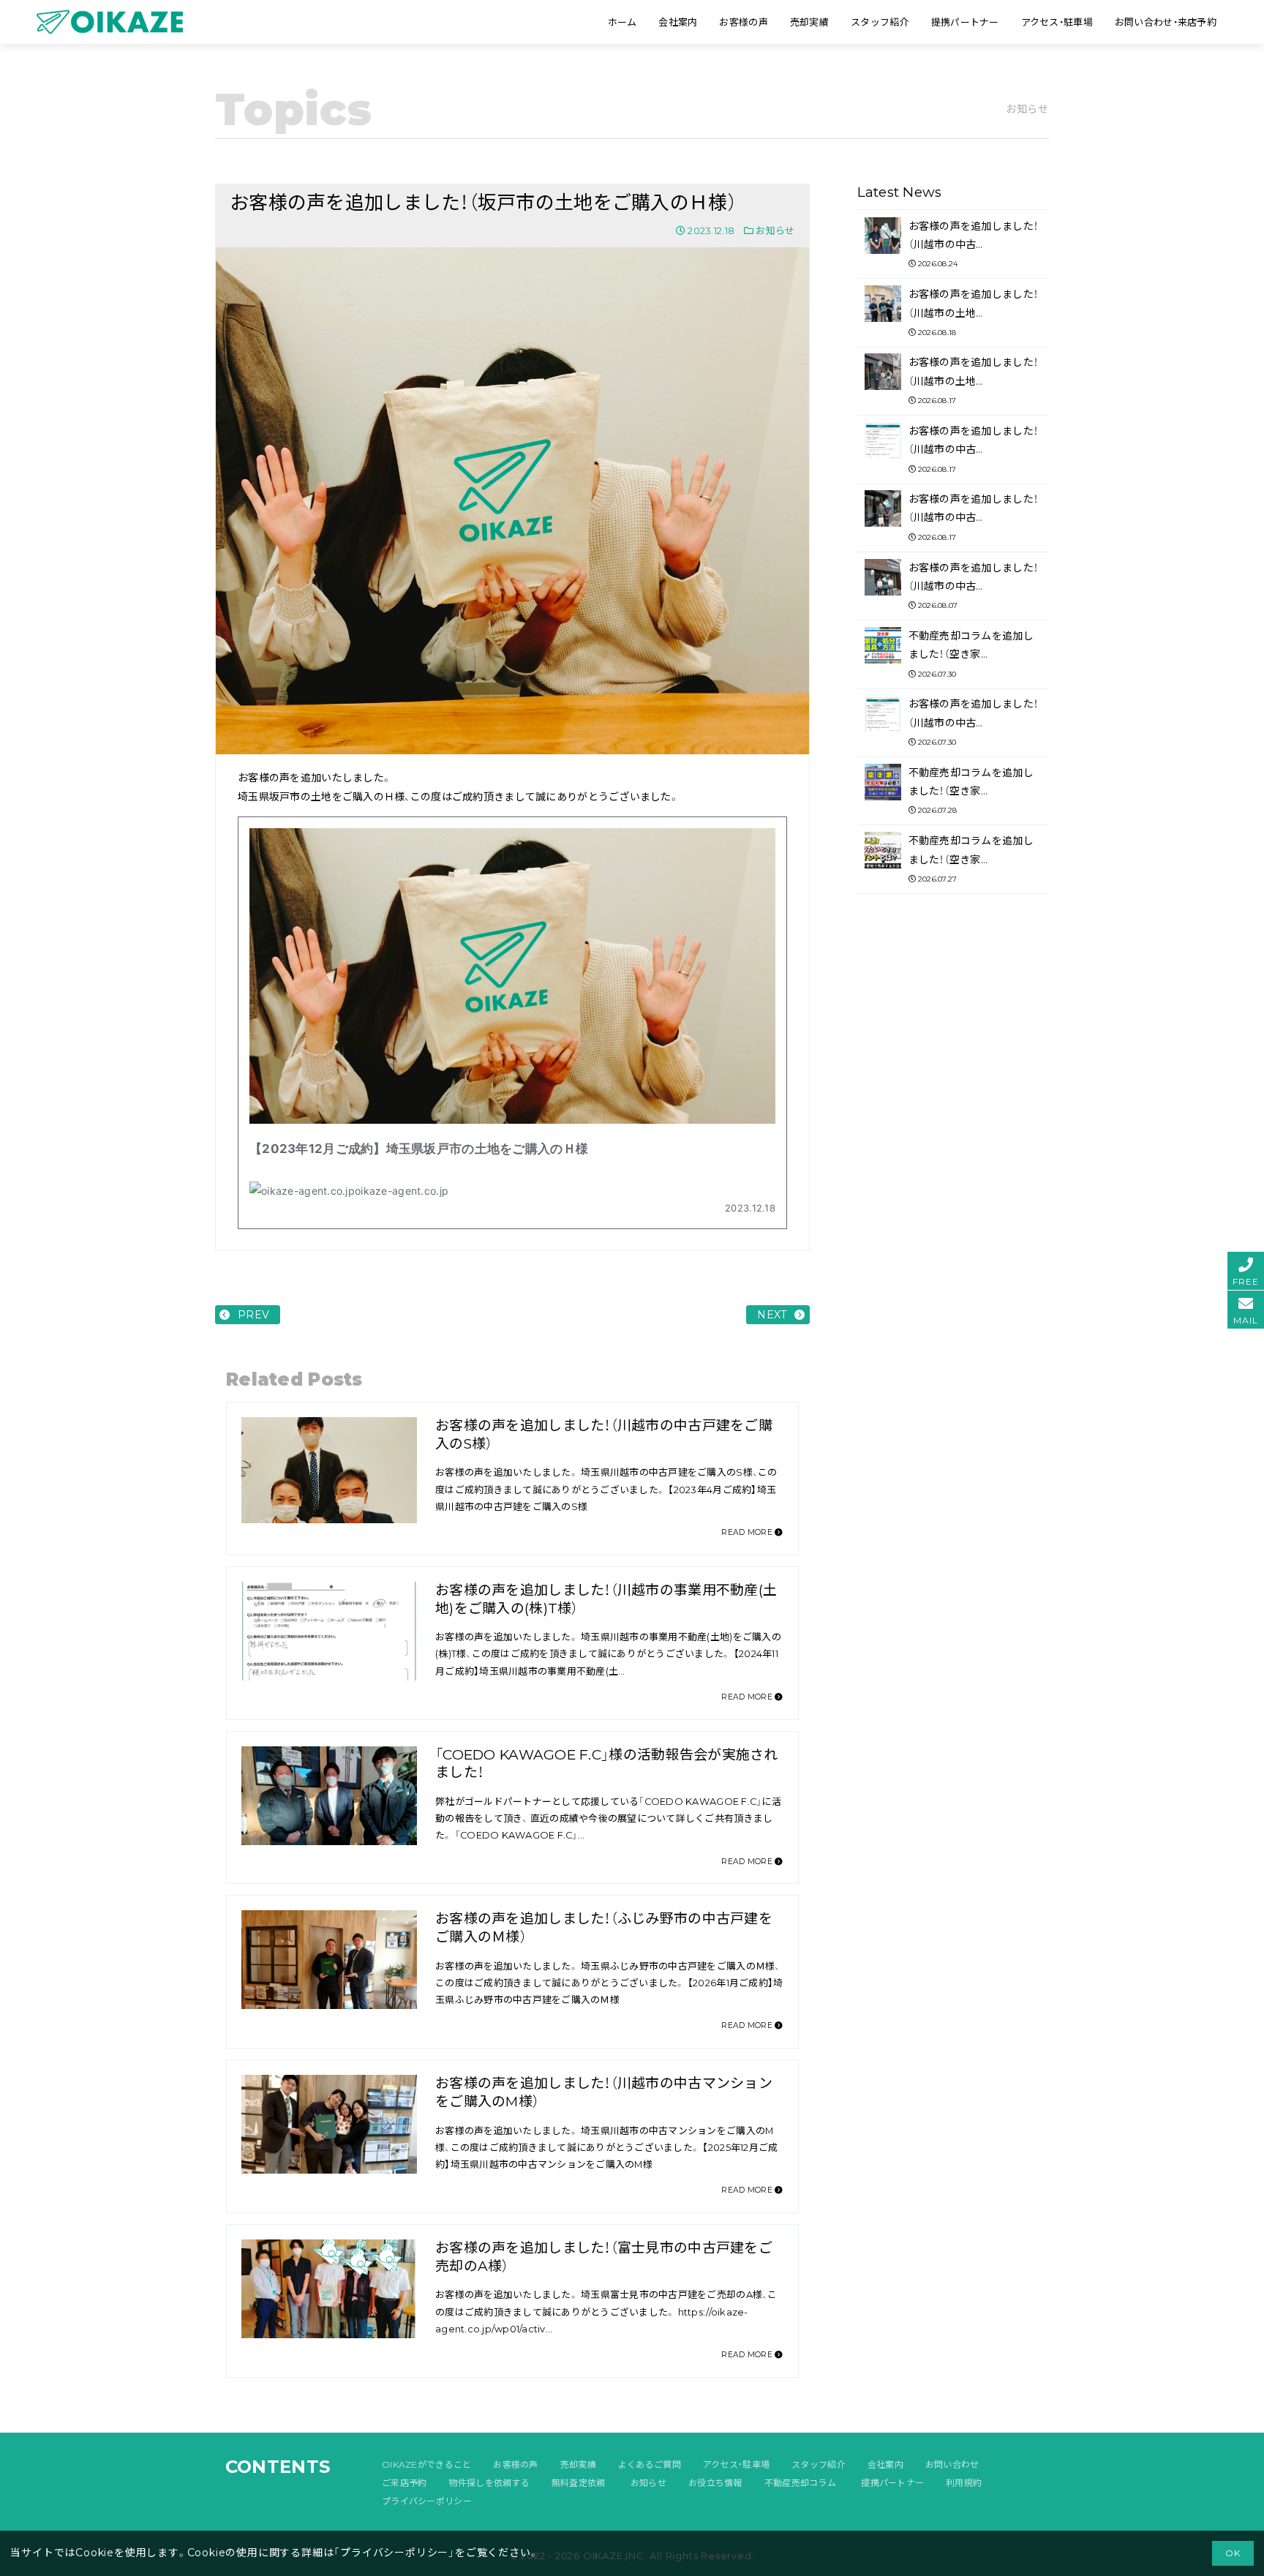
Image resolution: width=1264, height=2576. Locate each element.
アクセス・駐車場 (736, 2464)
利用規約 (964, 2483)
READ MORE (748, 1532)
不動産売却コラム (800, 2483)
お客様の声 (515, 2464)
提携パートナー (892, 2483)
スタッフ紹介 (819, 2464)
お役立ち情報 (715, 2483)
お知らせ (775, 230)
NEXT (772, 1315)
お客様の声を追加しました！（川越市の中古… (974, 244)
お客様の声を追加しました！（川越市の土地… (974, 312)
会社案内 (885, 2464)
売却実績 (578, 2464)
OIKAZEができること (426, 2464)
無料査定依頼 (579, 2483)
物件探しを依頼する (489, 2483)
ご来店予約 (404, 2483)
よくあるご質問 (650, 2464)
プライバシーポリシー (427, 2501)
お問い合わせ (952, 2464)
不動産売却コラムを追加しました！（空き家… (971, 654)
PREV (253, 1315)
